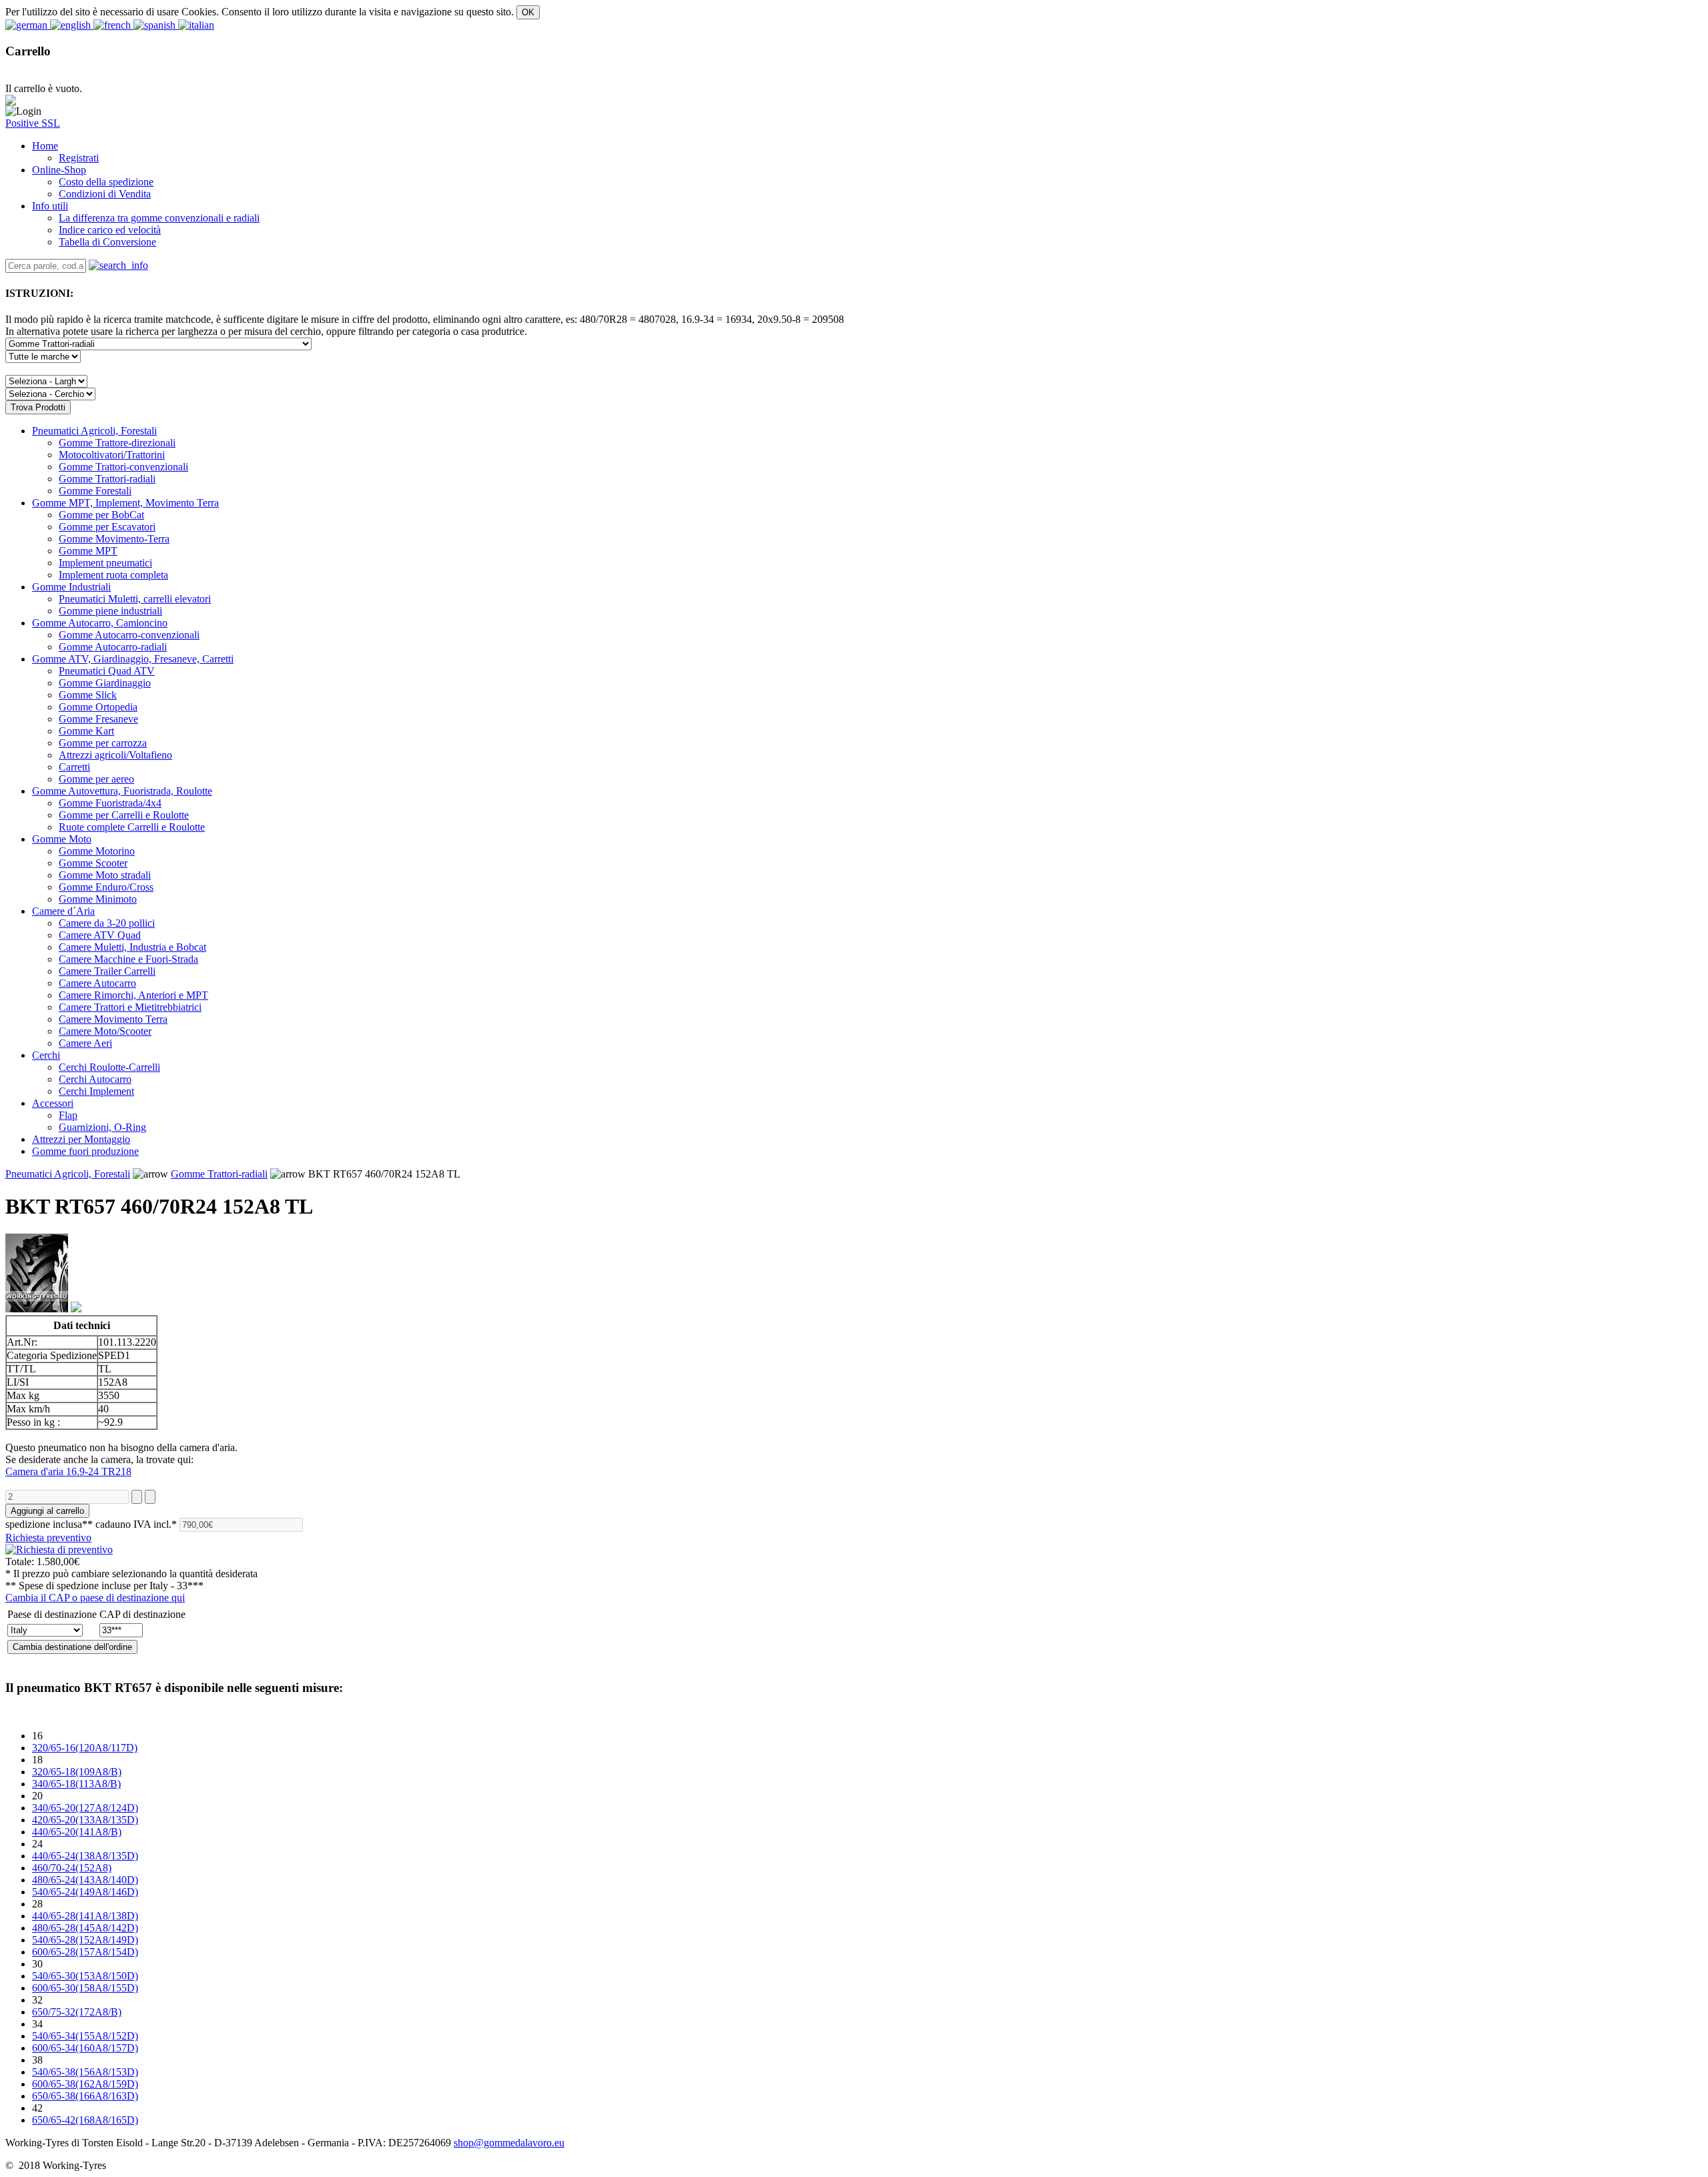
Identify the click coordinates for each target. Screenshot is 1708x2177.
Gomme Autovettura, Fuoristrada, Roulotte (122, 791)
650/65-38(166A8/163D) (85, 2096)
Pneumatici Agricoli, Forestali (94, 431)
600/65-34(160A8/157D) (85, 2048)
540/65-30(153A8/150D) (85, 1976)
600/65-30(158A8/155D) (85, 1988)
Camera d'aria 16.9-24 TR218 (68, 1471)
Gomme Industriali (71, 587)
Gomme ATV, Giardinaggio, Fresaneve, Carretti (133, 659)
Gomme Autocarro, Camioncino (100, 623)
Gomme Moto (62, 839)
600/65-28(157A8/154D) (85, 1952)
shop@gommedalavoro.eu (509, 2143)
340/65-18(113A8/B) (76, 1784)
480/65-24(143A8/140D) (85, 1880)
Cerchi (46, 1055)
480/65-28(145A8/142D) (85, 1928)
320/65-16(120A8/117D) (85, 1748)
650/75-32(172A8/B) (77, 2012)
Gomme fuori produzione (85, 1151)
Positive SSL (33, 123)
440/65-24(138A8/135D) (85, 1856)
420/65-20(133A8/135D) (85, 1820)
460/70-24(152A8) (72, 1868)
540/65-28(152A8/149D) (85, 1940)
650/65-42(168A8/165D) (85, 2120)
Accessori (53, 1103)
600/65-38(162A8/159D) (85, 2084)
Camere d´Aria (63, 911)
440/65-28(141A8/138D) (85, 1916)
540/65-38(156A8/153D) (85, 2072)
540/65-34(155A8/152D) (85, 2036)
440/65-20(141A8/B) (77, 1832)
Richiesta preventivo (48, 1538)
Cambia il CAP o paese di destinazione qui (95, 1598)
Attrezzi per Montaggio (81, 1139)
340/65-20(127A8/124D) (85, 1808)
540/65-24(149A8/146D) (85, 1892)
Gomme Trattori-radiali (219, 1174)
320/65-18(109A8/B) (77, 1772)
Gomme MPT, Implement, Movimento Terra (125, 503)
